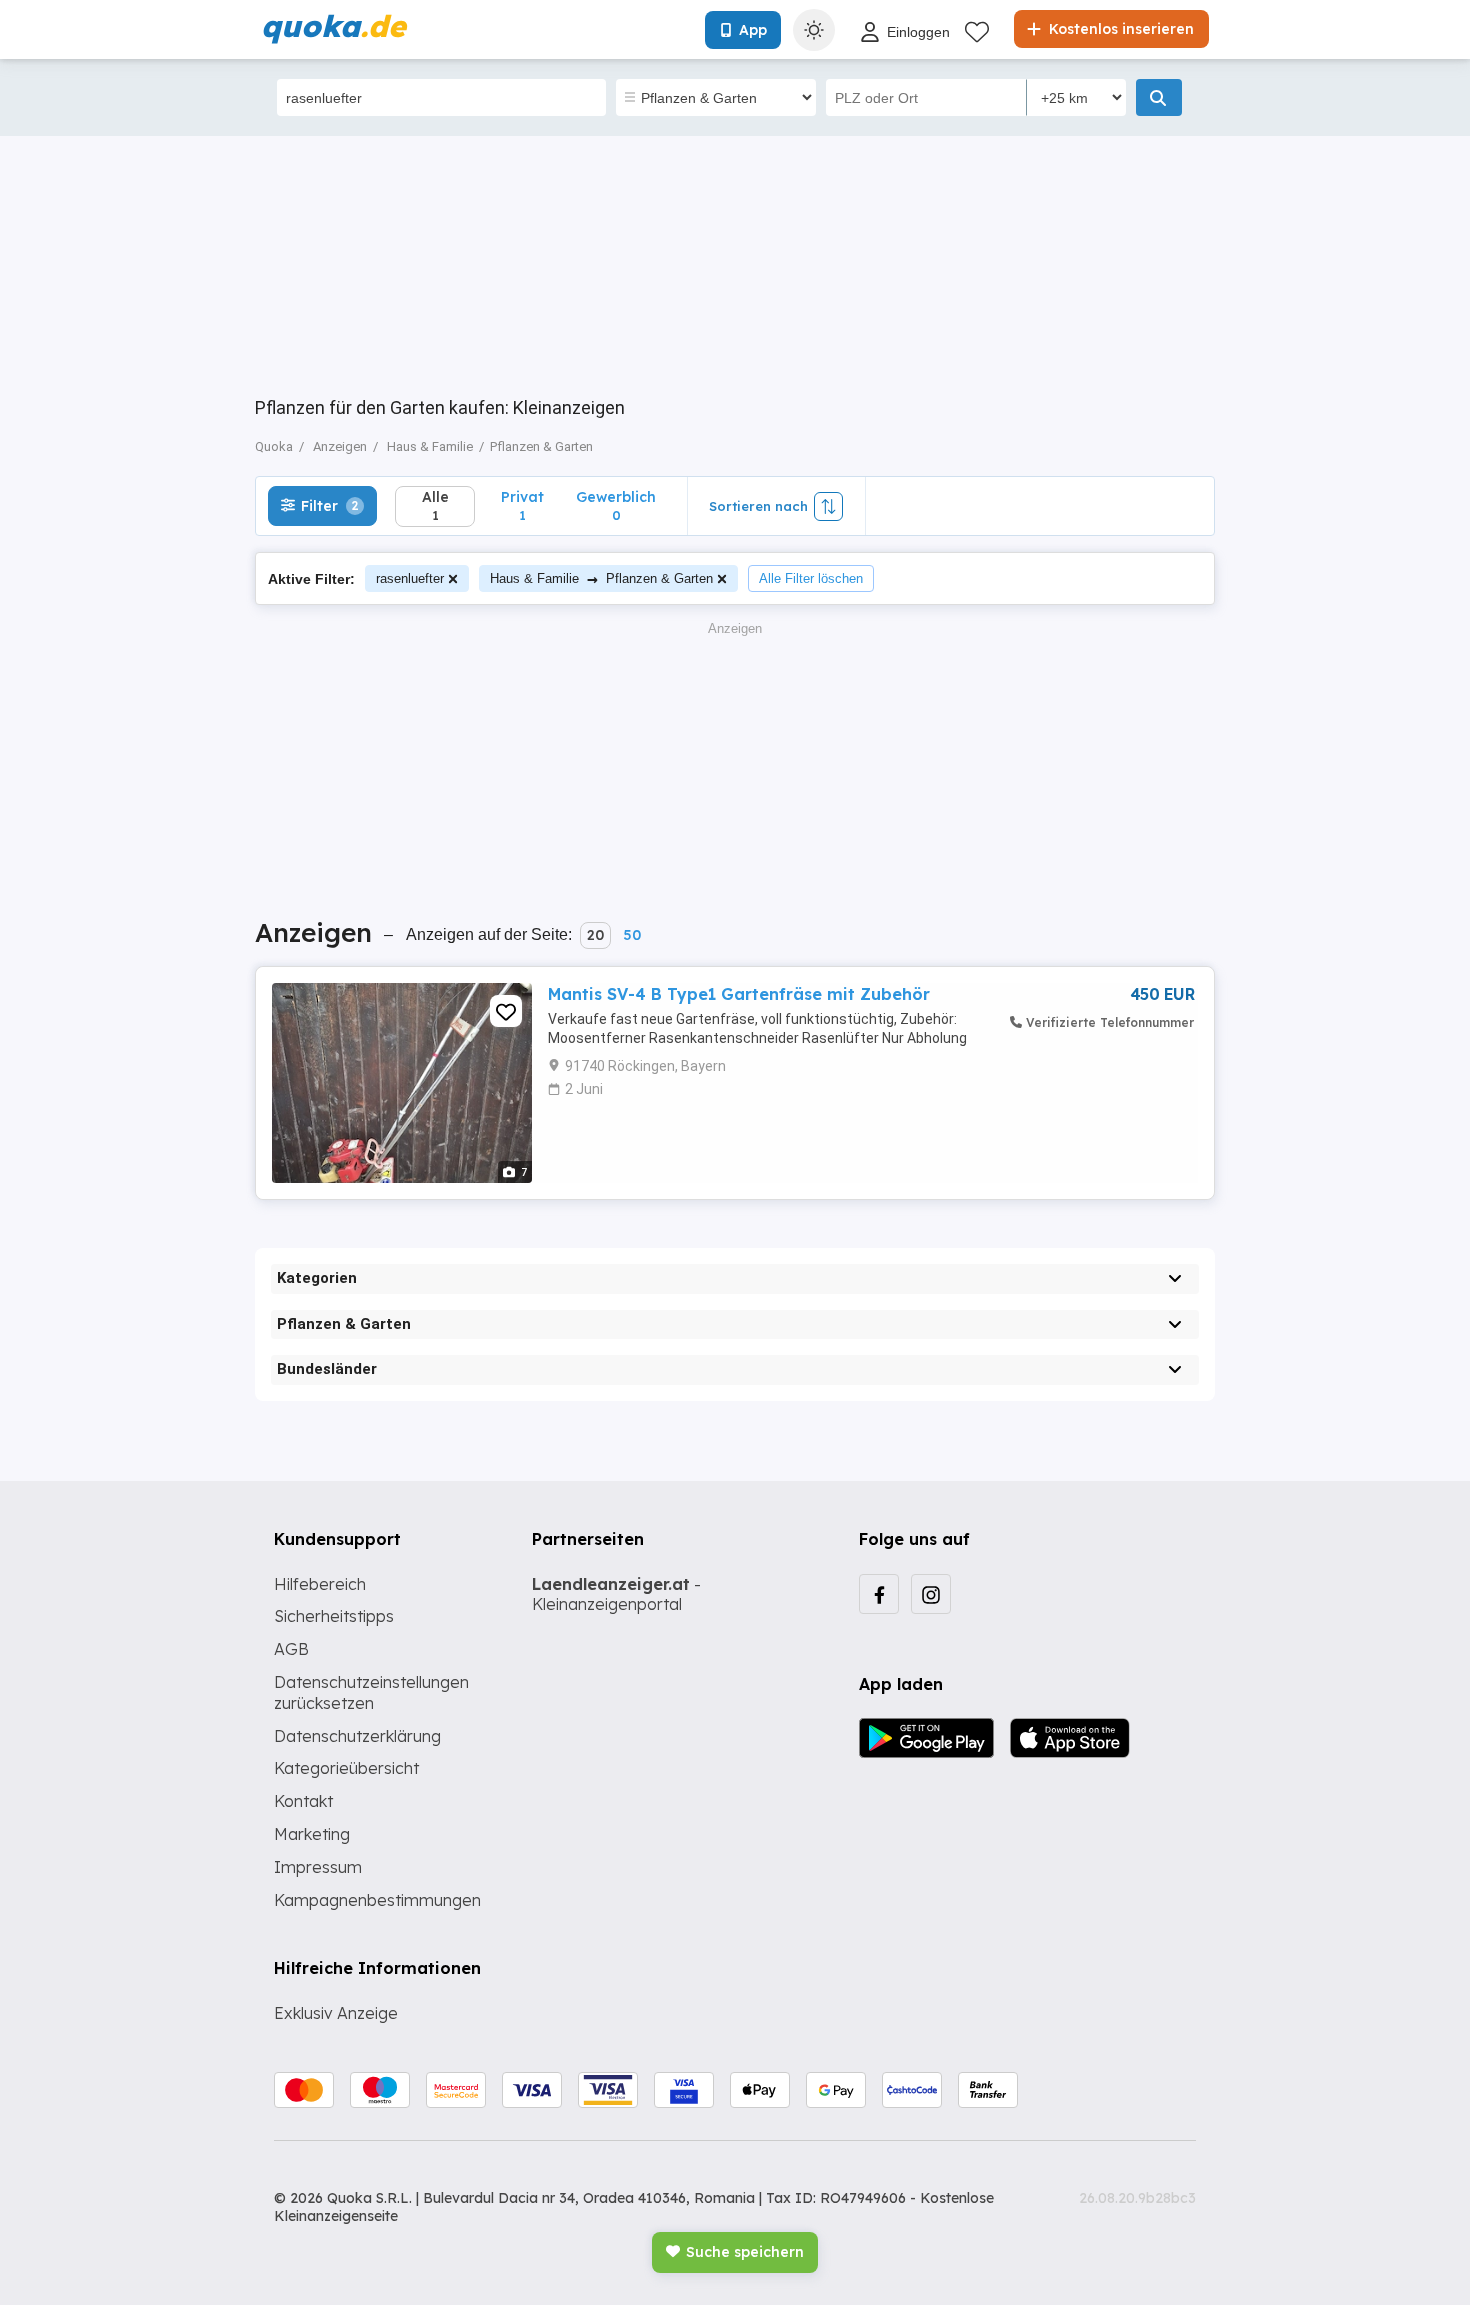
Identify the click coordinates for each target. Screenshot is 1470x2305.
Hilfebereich (320, 1584)
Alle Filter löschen (811, 578)
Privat (522, 505)
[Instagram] (931, 1594)
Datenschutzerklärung (357, 1736)
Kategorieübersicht (346, 1768)
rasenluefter (410, 578)
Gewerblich (616, 505)
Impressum (318, 1867)
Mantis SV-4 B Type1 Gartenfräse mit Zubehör (739, 994)
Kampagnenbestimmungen (377, 1900)
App (753, 30)
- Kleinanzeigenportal (616, 1594)
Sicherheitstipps (334, 1616)
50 (632, 935)
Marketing (312, 1834)
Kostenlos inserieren (1119, 29)
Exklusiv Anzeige (336, 2013)
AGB (291, 1649)
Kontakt (303, 1801)
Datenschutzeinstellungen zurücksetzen (371, 1692)
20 (595, 935)
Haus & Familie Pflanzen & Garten (601, 578)
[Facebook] (879, 1594)
